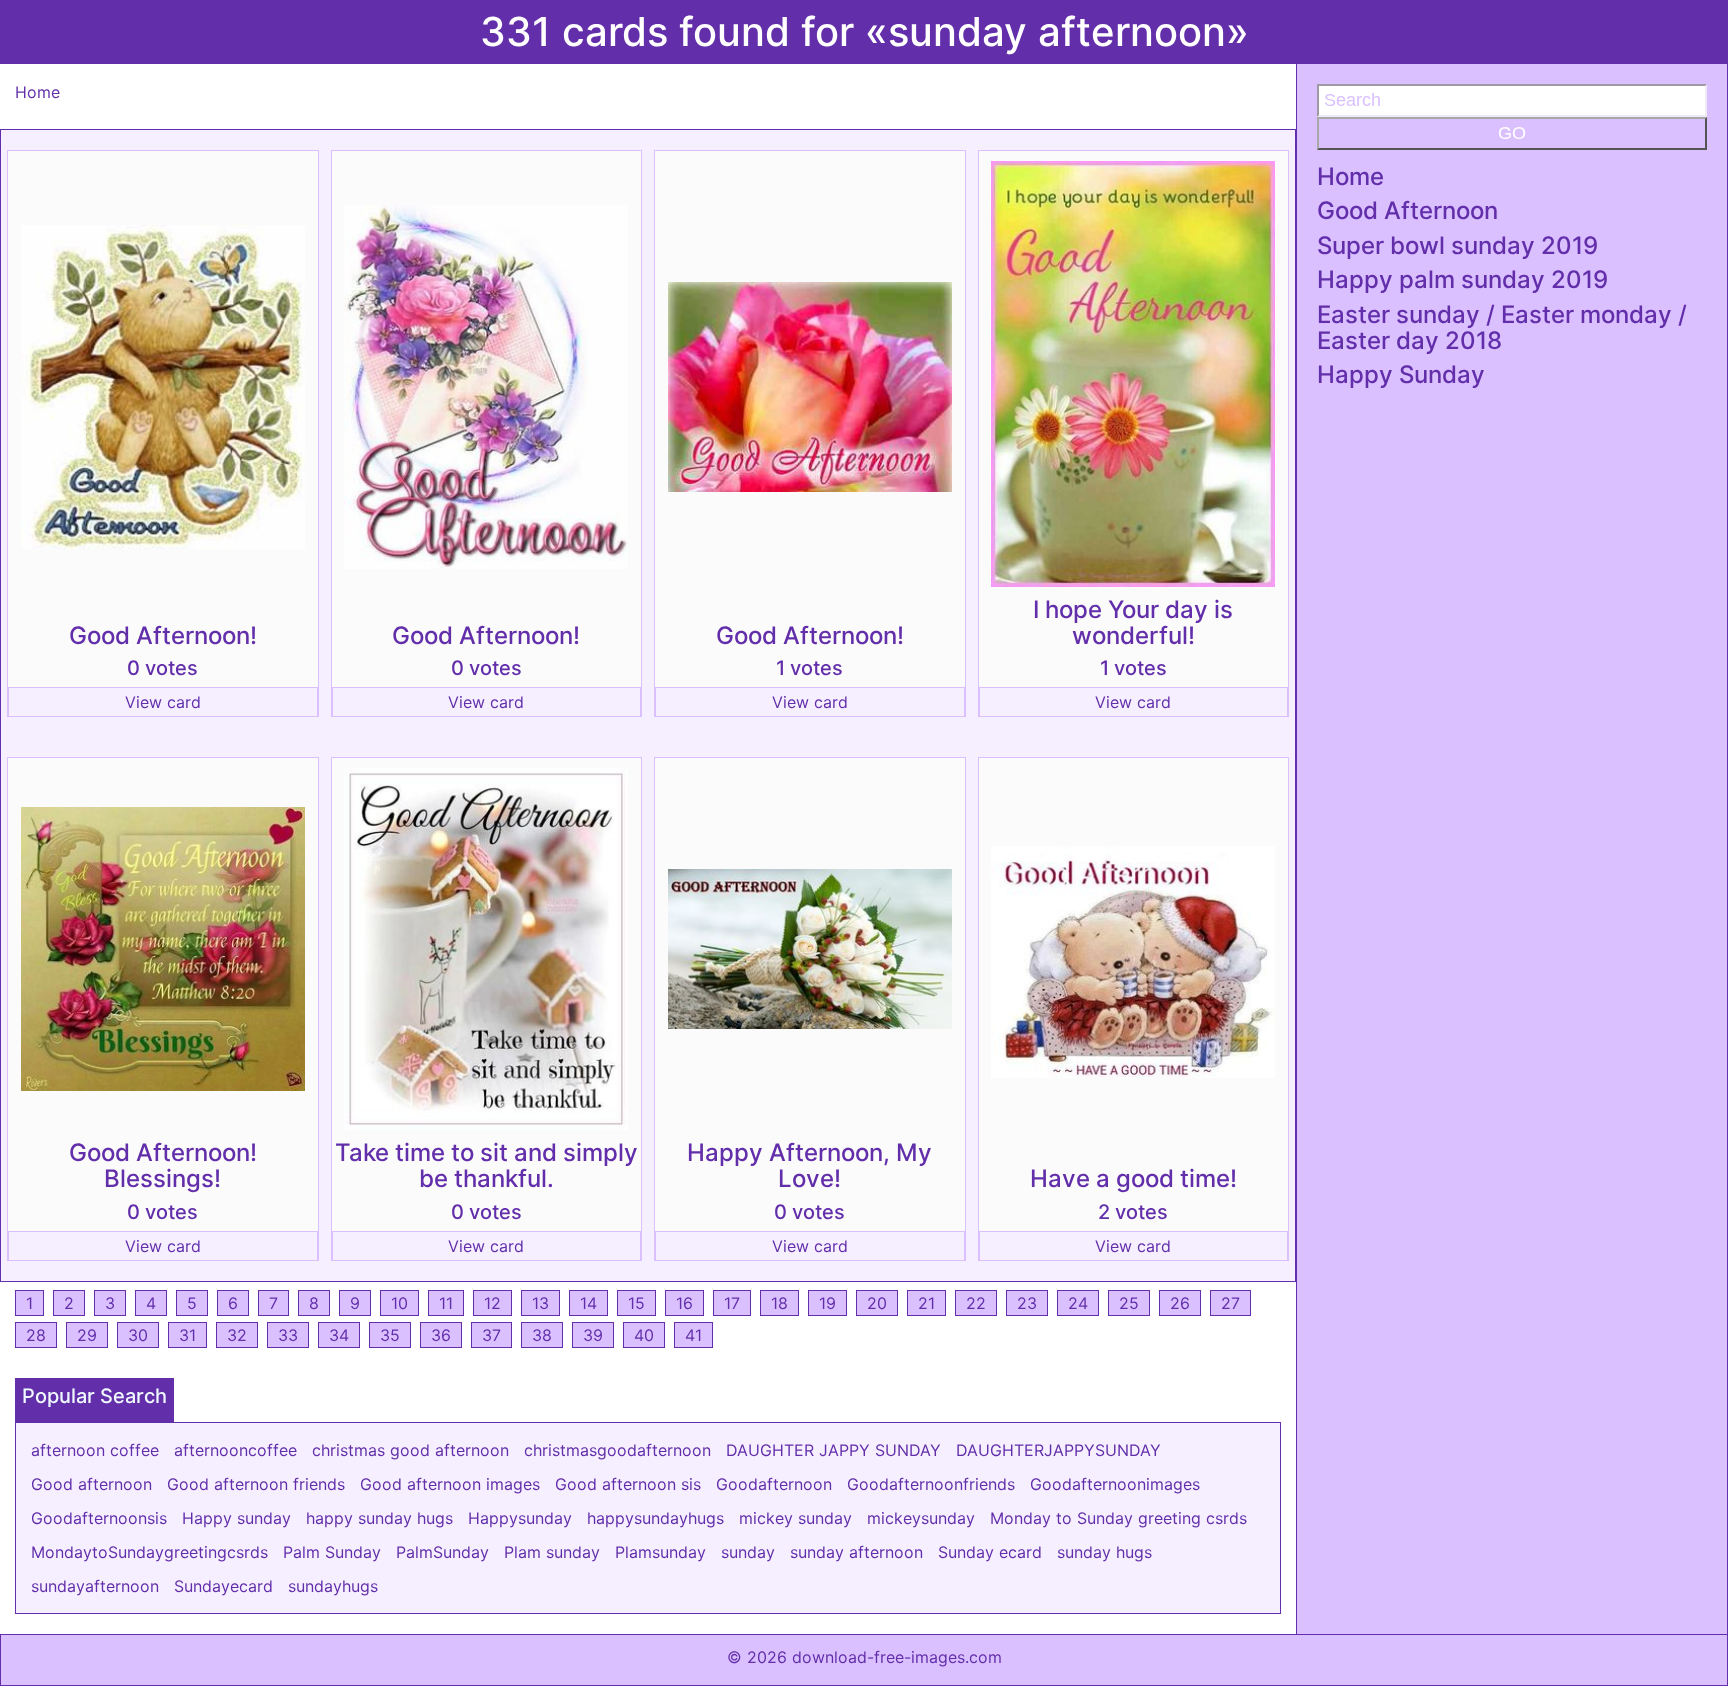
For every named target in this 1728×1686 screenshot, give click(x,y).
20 (877, 1303)
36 (441, 1335)
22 (976, 1303)
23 (1027, 1303)
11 (446, 1303)
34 (339, 1335)
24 (1078, 1303)
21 (926, 1303)
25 (1129, 1303)
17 (732, 1303)
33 (288, 1335)
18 (779, 1303)
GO (1512, 133)
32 (237, 1335)
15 (636, 1303)
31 (187, 1335)
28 (36, 1335)
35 (390, 1335)
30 (138, 1335)
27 (1230, 1303)
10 (399, 1303)
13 (540, 1303)
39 (593, 1335)
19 (827, 1303)
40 (644, 1335)
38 (542, 1335)
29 (87, 1335)
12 (492, 1303)
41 (693, 1335)
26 (1180, 1303)
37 (491, 1335)
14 (588, 1303)
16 (684, 1303)
